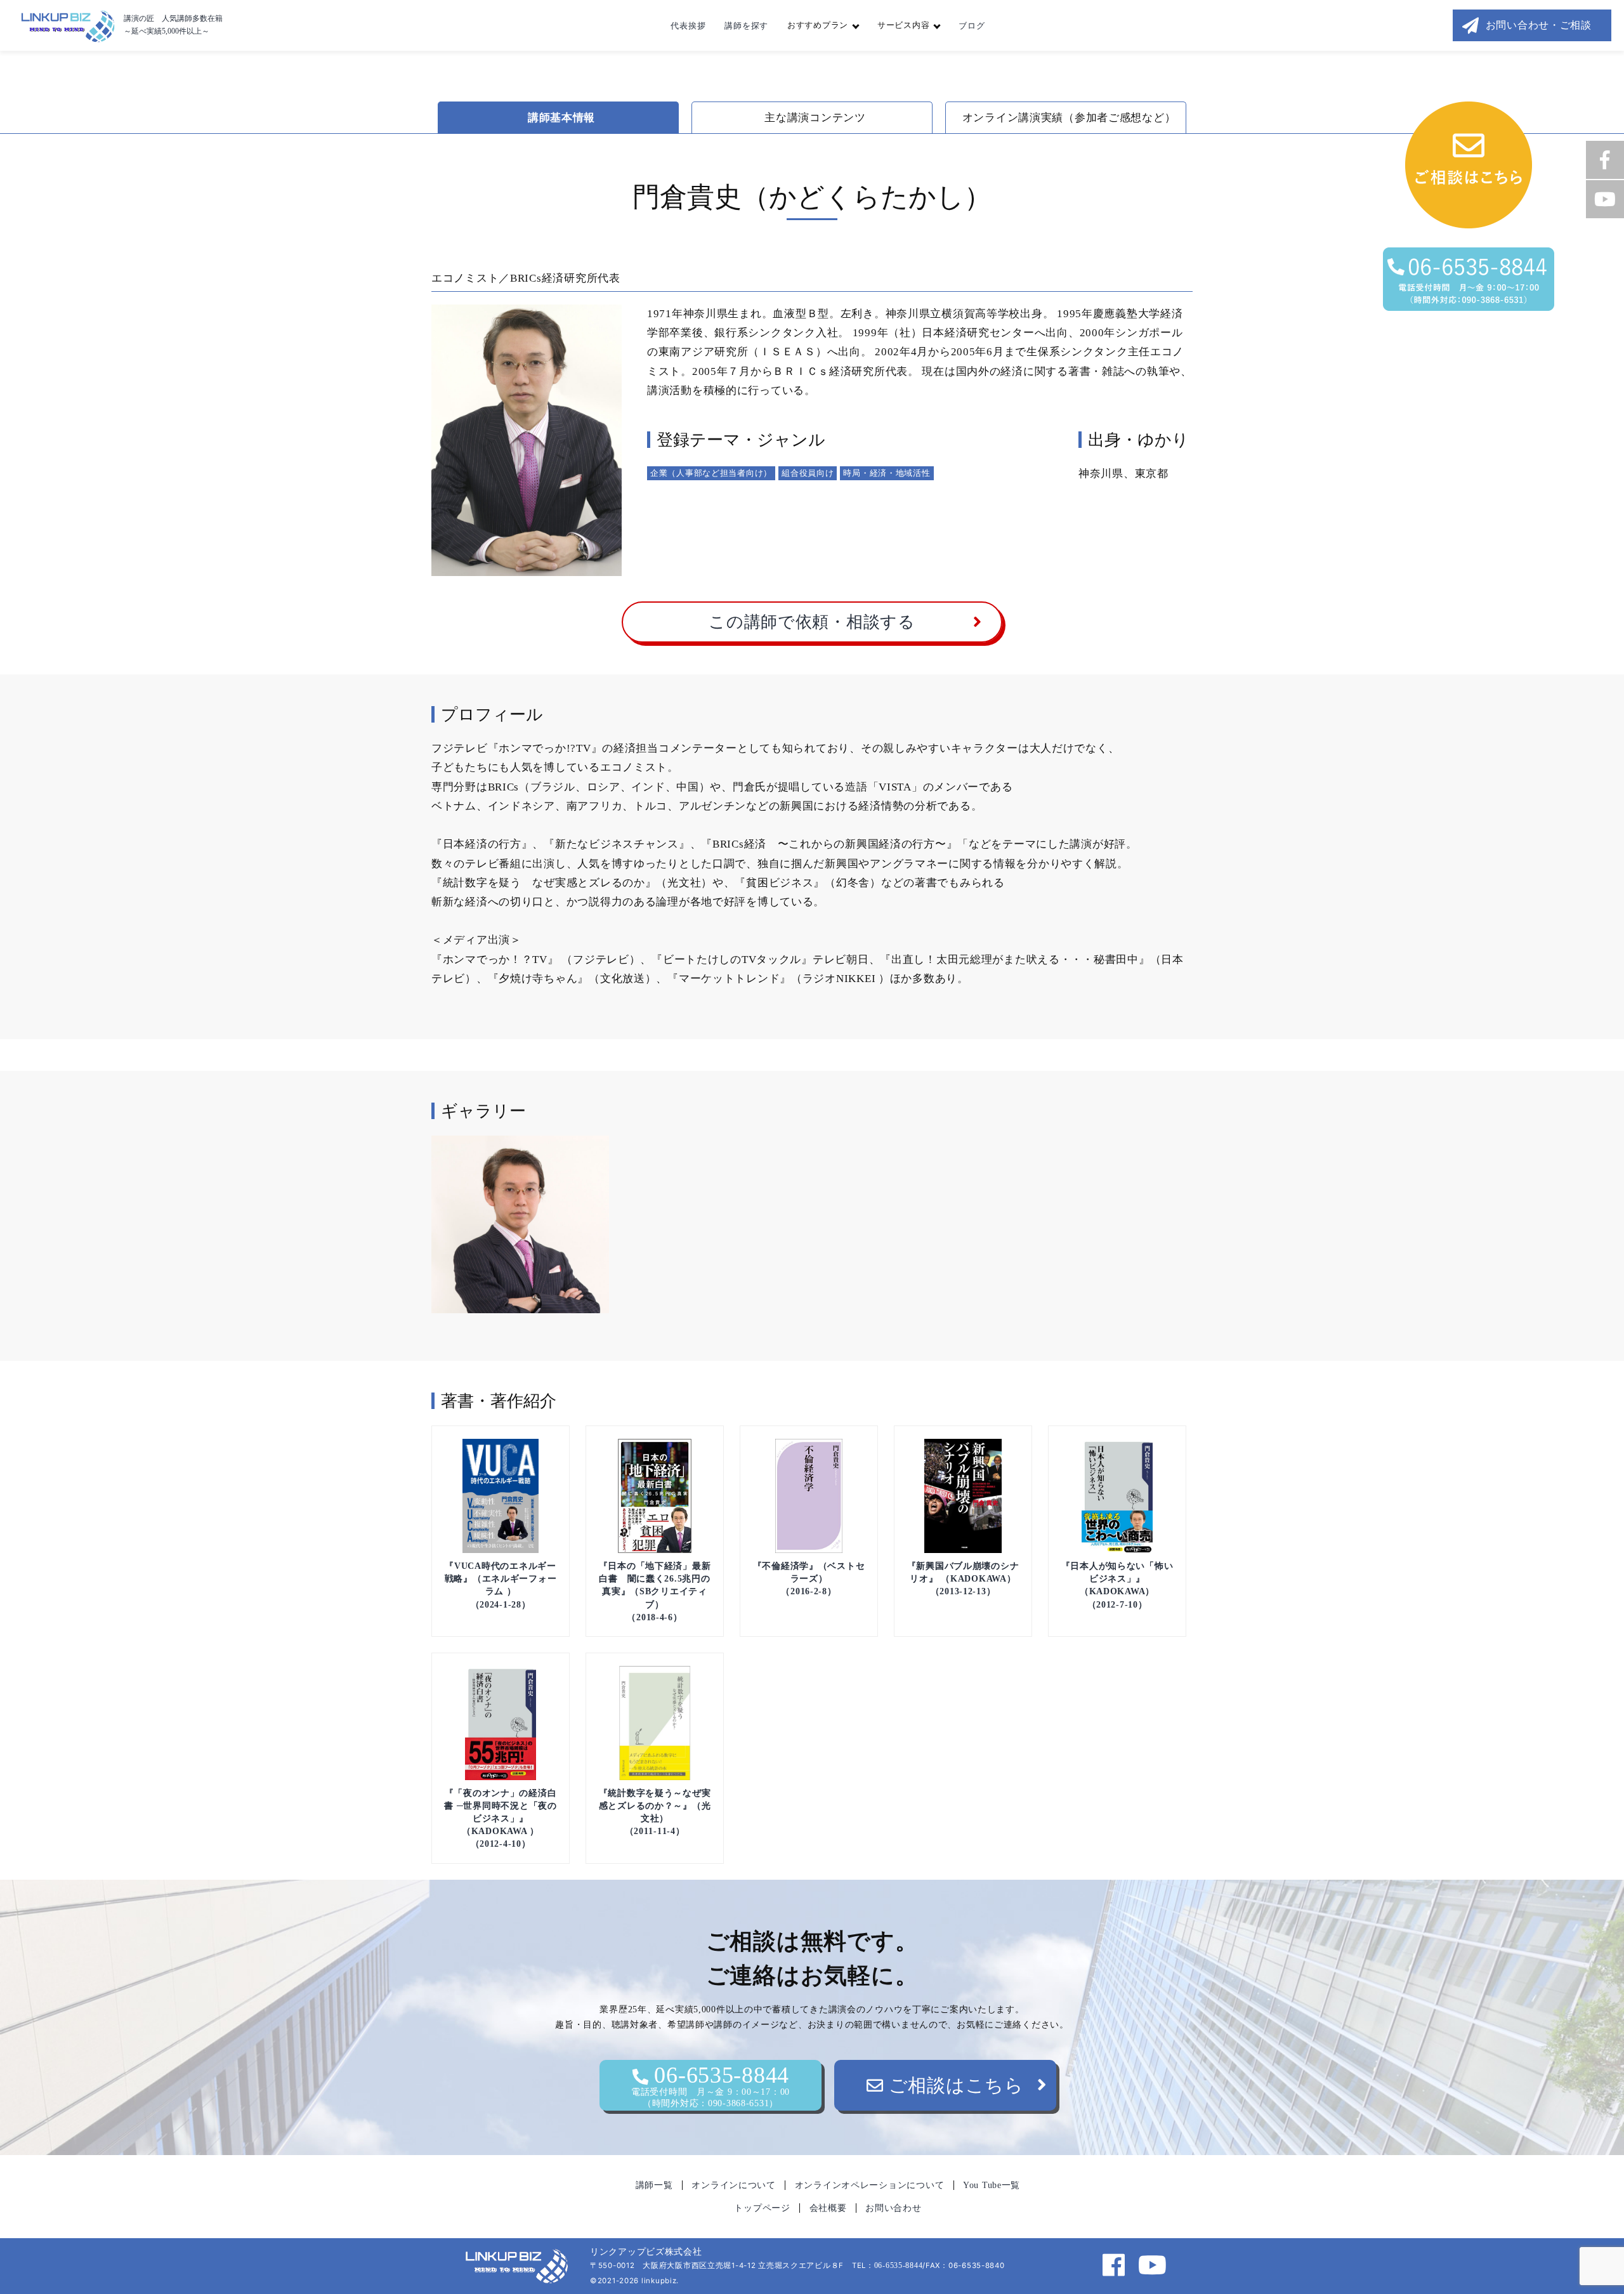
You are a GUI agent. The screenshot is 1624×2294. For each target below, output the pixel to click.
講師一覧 (654, 2185)
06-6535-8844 (710, 2085)
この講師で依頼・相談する (812, 622)
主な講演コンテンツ (815, 118)
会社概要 (828, 2208)
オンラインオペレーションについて (870, 2185)
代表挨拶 (688, 26)
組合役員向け (808, 473)
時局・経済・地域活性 (887, 473)
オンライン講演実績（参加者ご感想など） (1069, 118)
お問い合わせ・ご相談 (1539, 25)
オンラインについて (733, 2185)
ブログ (972, 26)
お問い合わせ (893, 2208)
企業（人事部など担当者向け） (711, 473)
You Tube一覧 (992, 2185)
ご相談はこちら (954, 2085)
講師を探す (746, 26)
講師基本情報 (561, 118)
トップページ (762, 2208)
